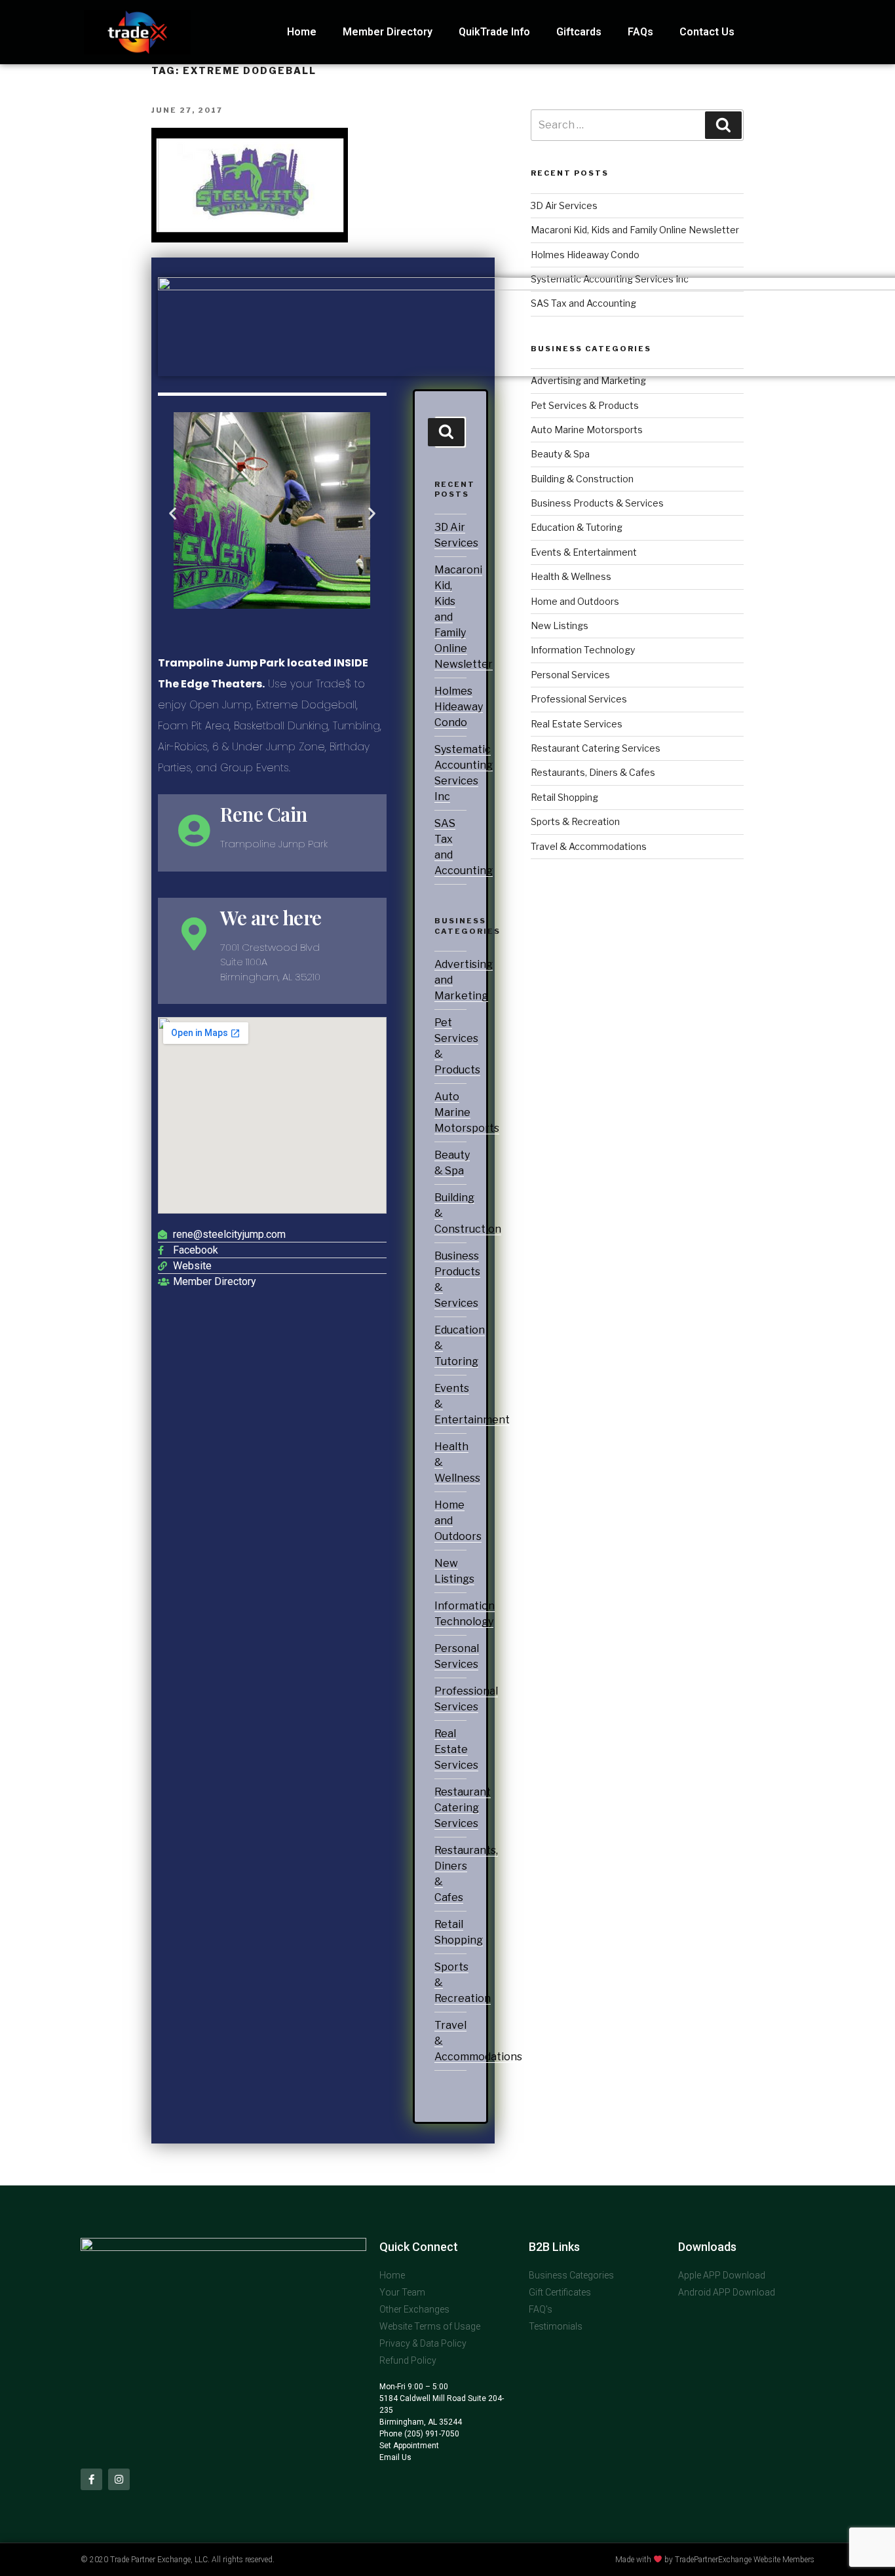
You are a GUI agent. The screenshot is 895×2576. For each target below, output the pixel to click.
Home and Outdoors (575, 601)
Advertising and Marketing (588, 380)
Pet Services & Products (585, 405)
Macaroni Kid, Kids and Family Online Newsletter (635, 230)
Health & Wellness (571, 576)
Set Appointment (409, 2446)
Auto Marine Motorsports (467, 1112)
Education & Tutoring (577, 527)
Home (302, 32)
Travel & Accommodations (589, 846)
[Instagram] (119, 2479)
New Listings (560, 625)
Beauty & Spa (560, 454)
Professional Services (579, 699)
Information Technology (583, 650)
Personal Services (570, 675)
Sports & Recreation (575, 821)
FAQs (640, 32)
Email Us (395, 2457)
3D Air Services (564, 205)
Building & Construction (582, 479)
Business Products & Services (597, 503)
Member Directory (388, 32)
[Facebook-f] (91, 2479)
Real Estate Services (456, 1749)
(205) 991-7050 (431, 2434)
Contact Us (707, 32)
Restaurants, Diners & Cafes (593, 772)
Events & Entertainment (584, 552)
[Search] (446, 432)
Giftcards (579, 32)
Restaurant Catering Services (463, 1808)
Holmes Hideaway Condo (459, 707)
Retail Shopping (564, 797)
